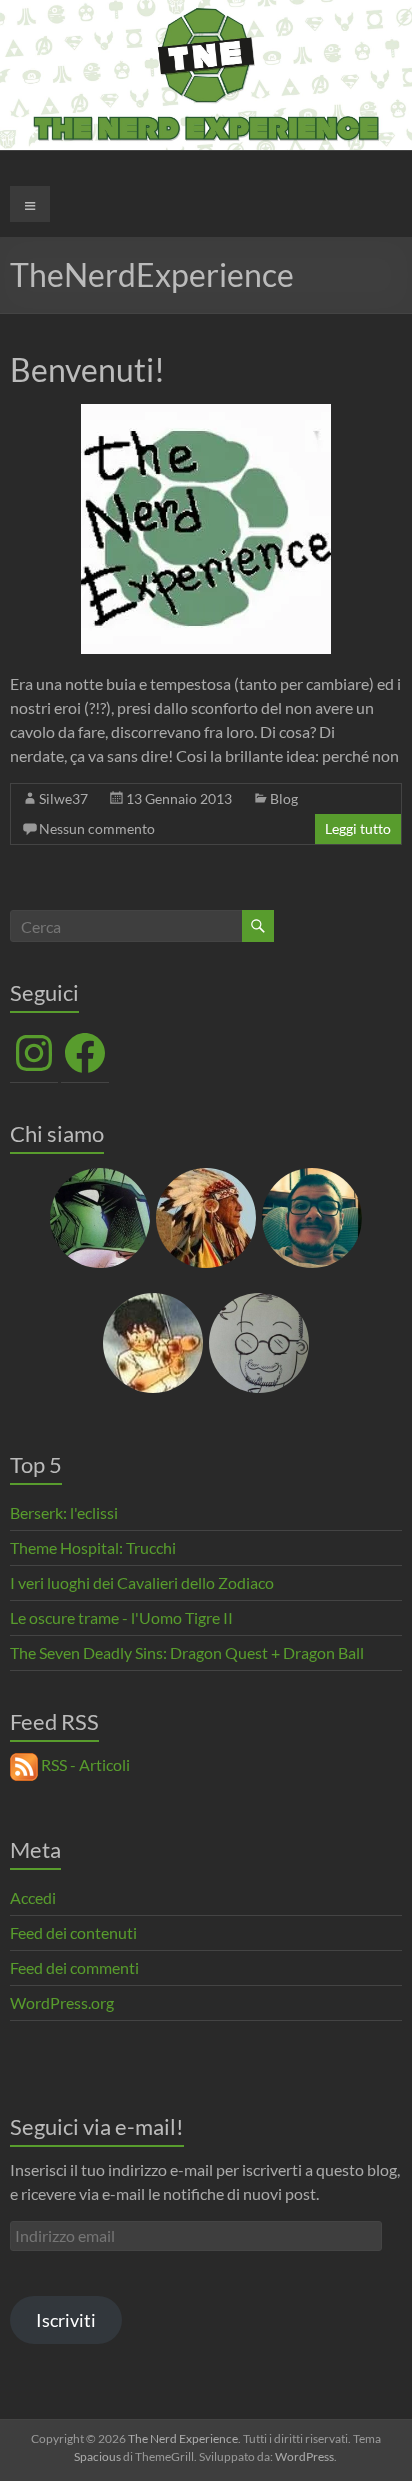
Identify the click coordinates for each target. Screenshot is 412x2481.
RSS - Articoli (84, 1764)
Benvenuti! (87, 369)
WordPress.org (62, 2002)
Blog (284, 798)
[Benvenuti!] (206, 413)
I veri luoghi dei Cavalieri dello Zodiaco (142, 1582)
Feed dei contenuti (73, 1932)
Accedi (33, 1897)
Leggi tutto (358, 828)
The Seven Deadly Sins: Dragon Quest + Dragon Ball (187, 1652)
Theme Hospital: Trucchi (93, 1547)
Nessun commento (97, 828)
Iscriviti (66, 2320)
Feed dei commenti (74, 1967)
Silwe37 (63, 798)
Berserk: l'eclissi (64, 1512)
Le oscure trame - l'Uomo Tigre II (121, 1617)
